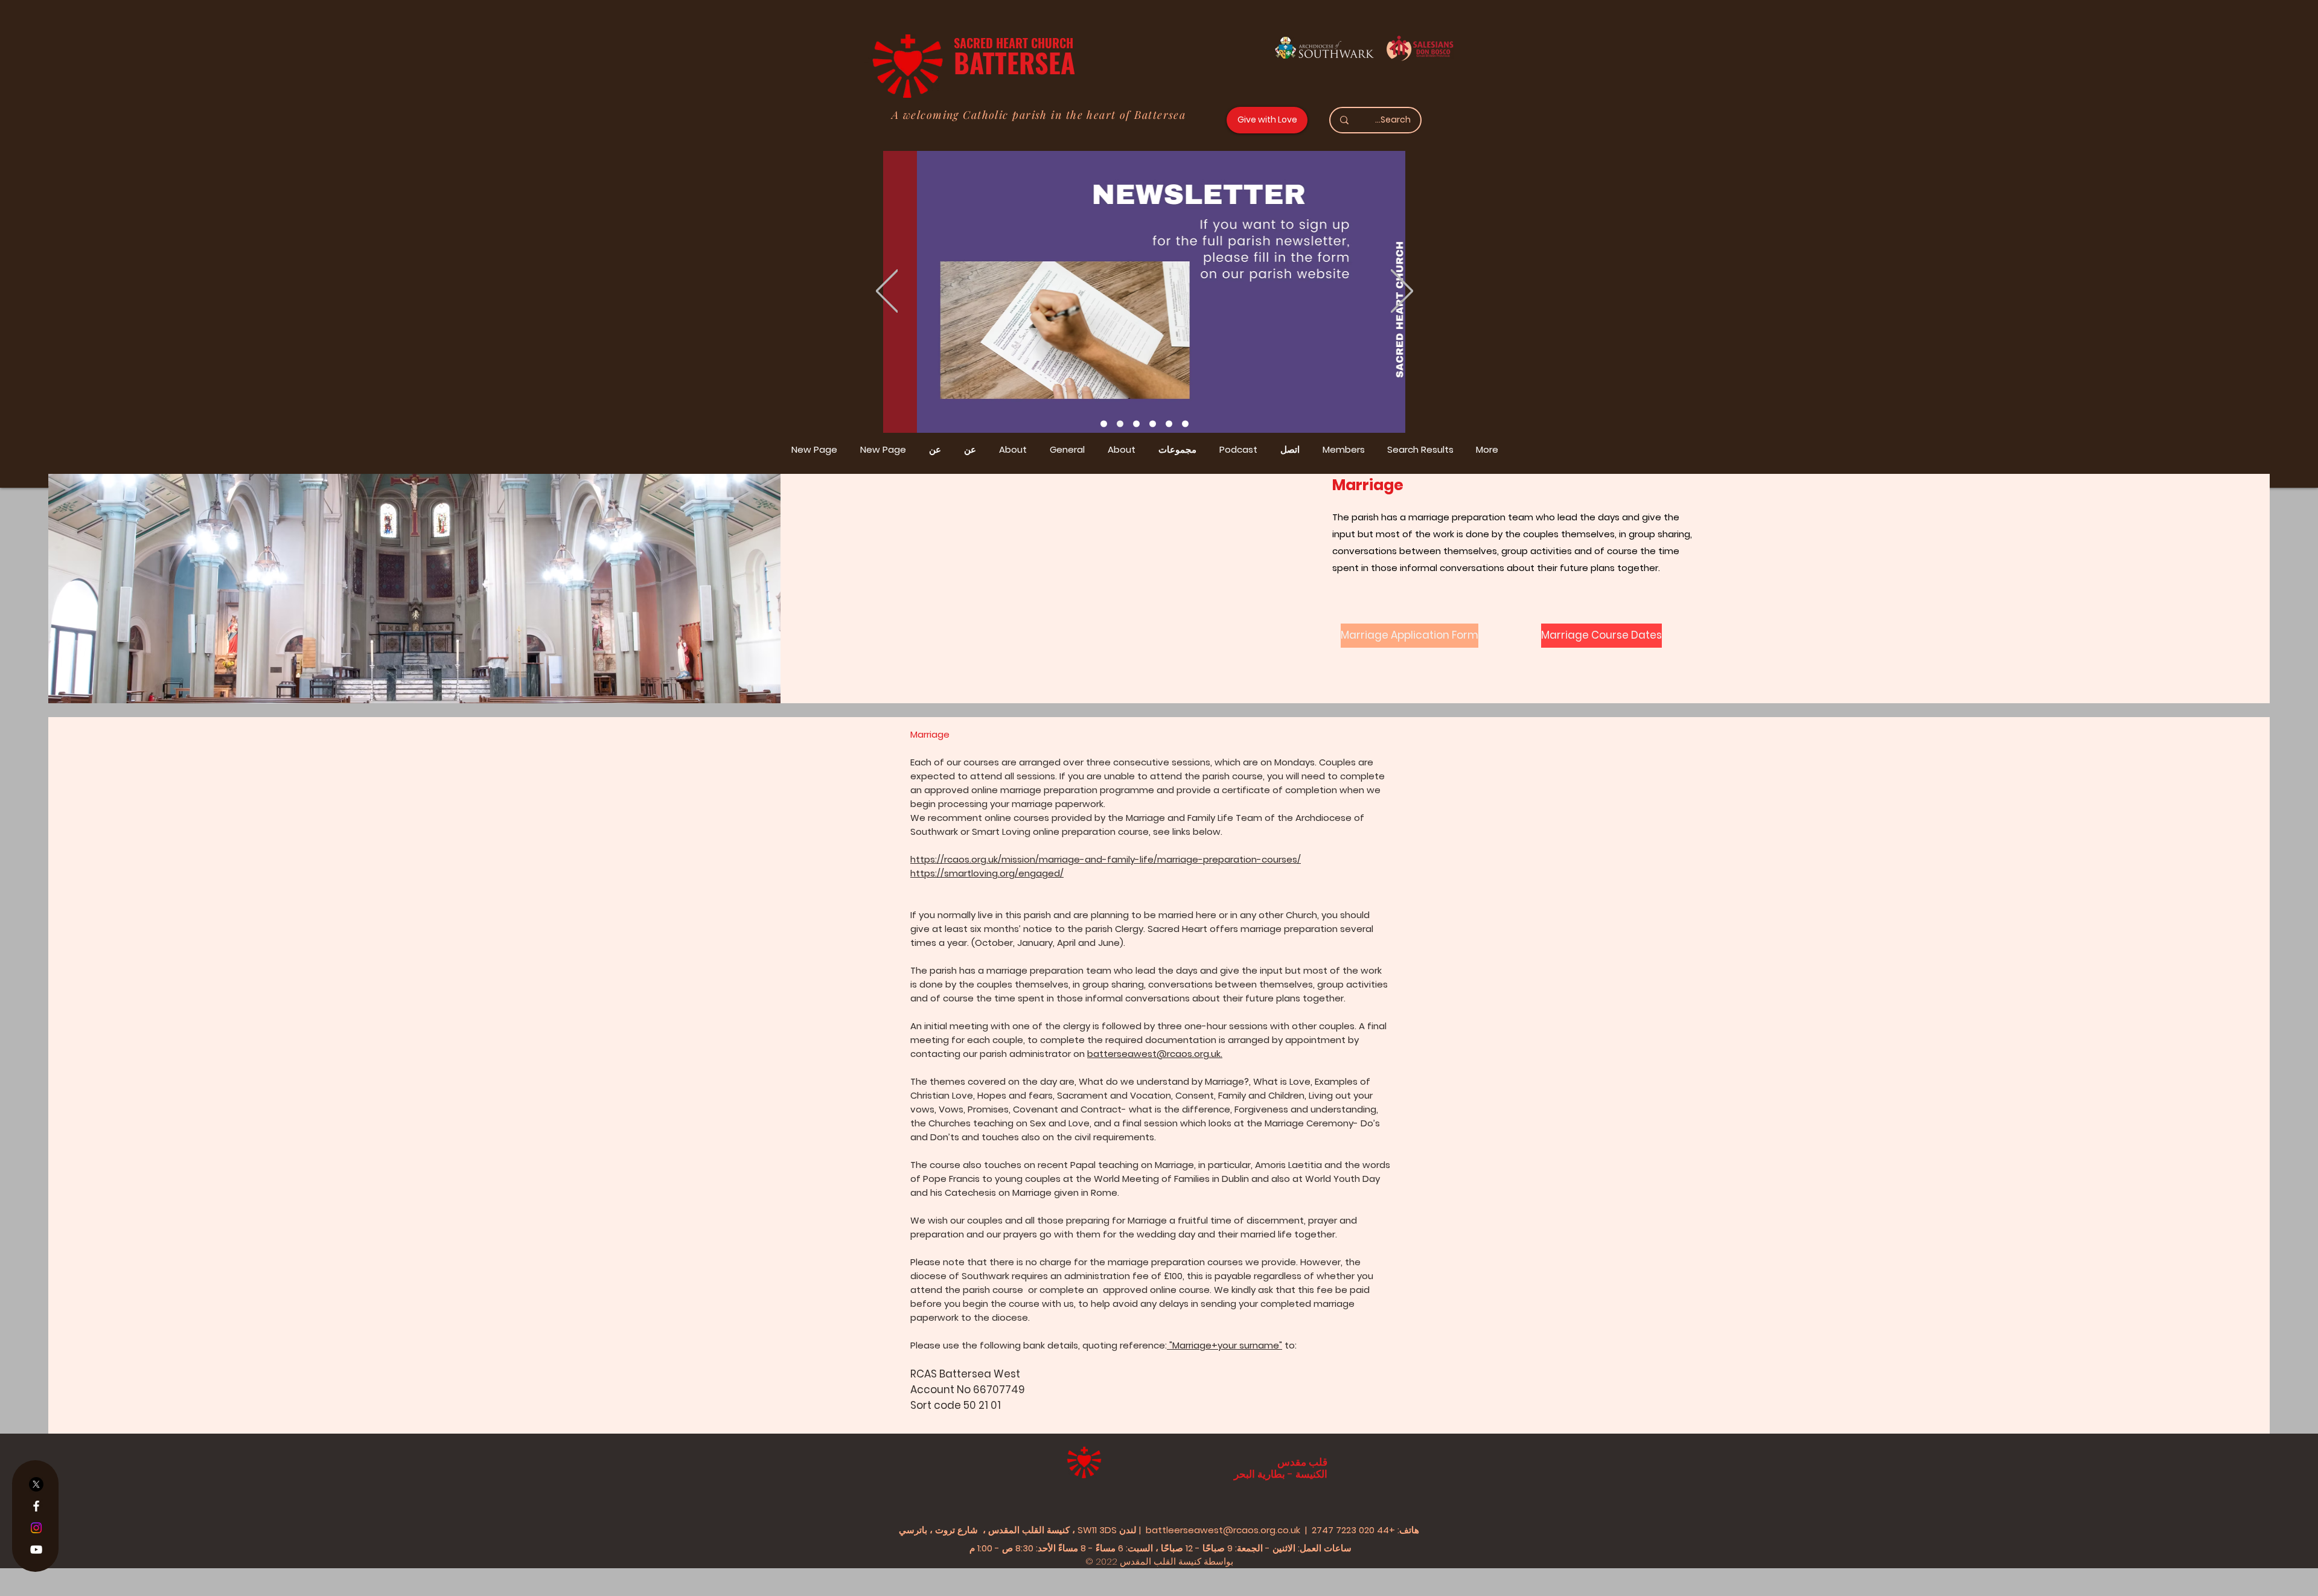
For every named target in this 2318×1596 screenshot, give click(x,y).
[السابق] (887, 292)
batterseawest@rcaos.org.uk (1154, 1054)
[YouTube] (36, 1550)
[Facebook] (36, 1506)
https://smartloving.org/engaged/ (987, 873)
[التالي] (1402, 292)
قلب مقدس (1302, 1462)
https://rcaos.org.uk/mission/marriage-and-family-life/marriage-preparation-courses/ (1106, 859)
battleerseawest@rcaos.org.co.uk (1223, 1530)
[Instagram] (36, 1528)
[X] (36, 1484)
